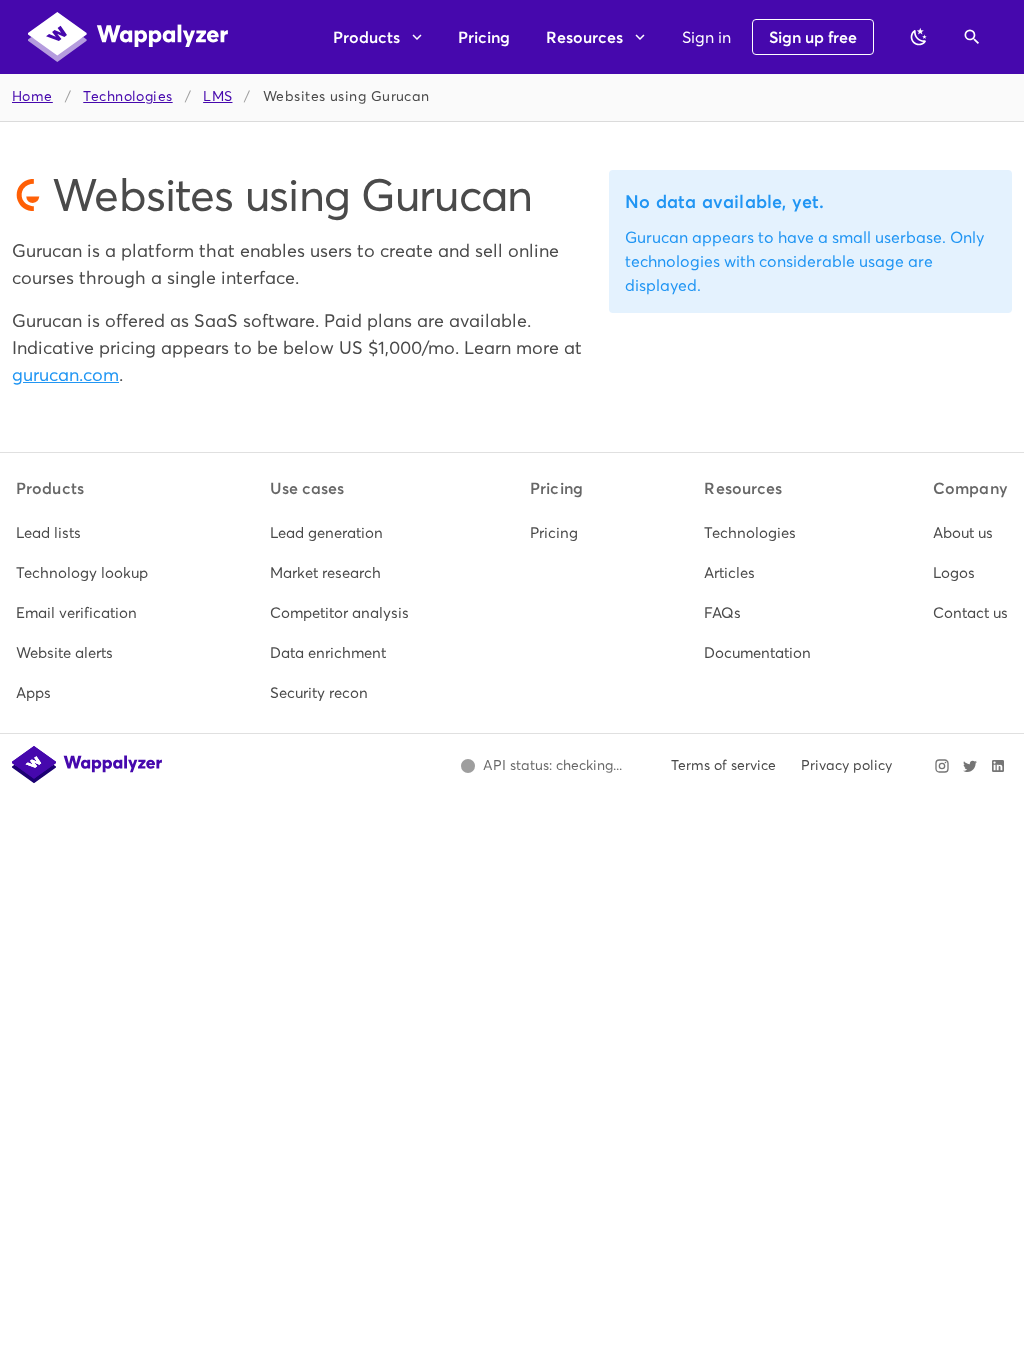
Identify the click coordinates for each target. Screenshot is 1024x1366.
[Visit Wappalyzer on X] (970, 766)
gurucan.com (65, 374)
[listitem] (82, 533)
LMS (217, 96)
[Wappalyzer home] (128, 37)
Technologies (127, 96)
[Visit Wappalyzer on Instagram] (942, 766)
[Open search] (972, 37)
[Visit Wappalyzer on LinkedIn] (998, 766)
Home (32, 96)
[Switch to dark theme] (919, 37)
